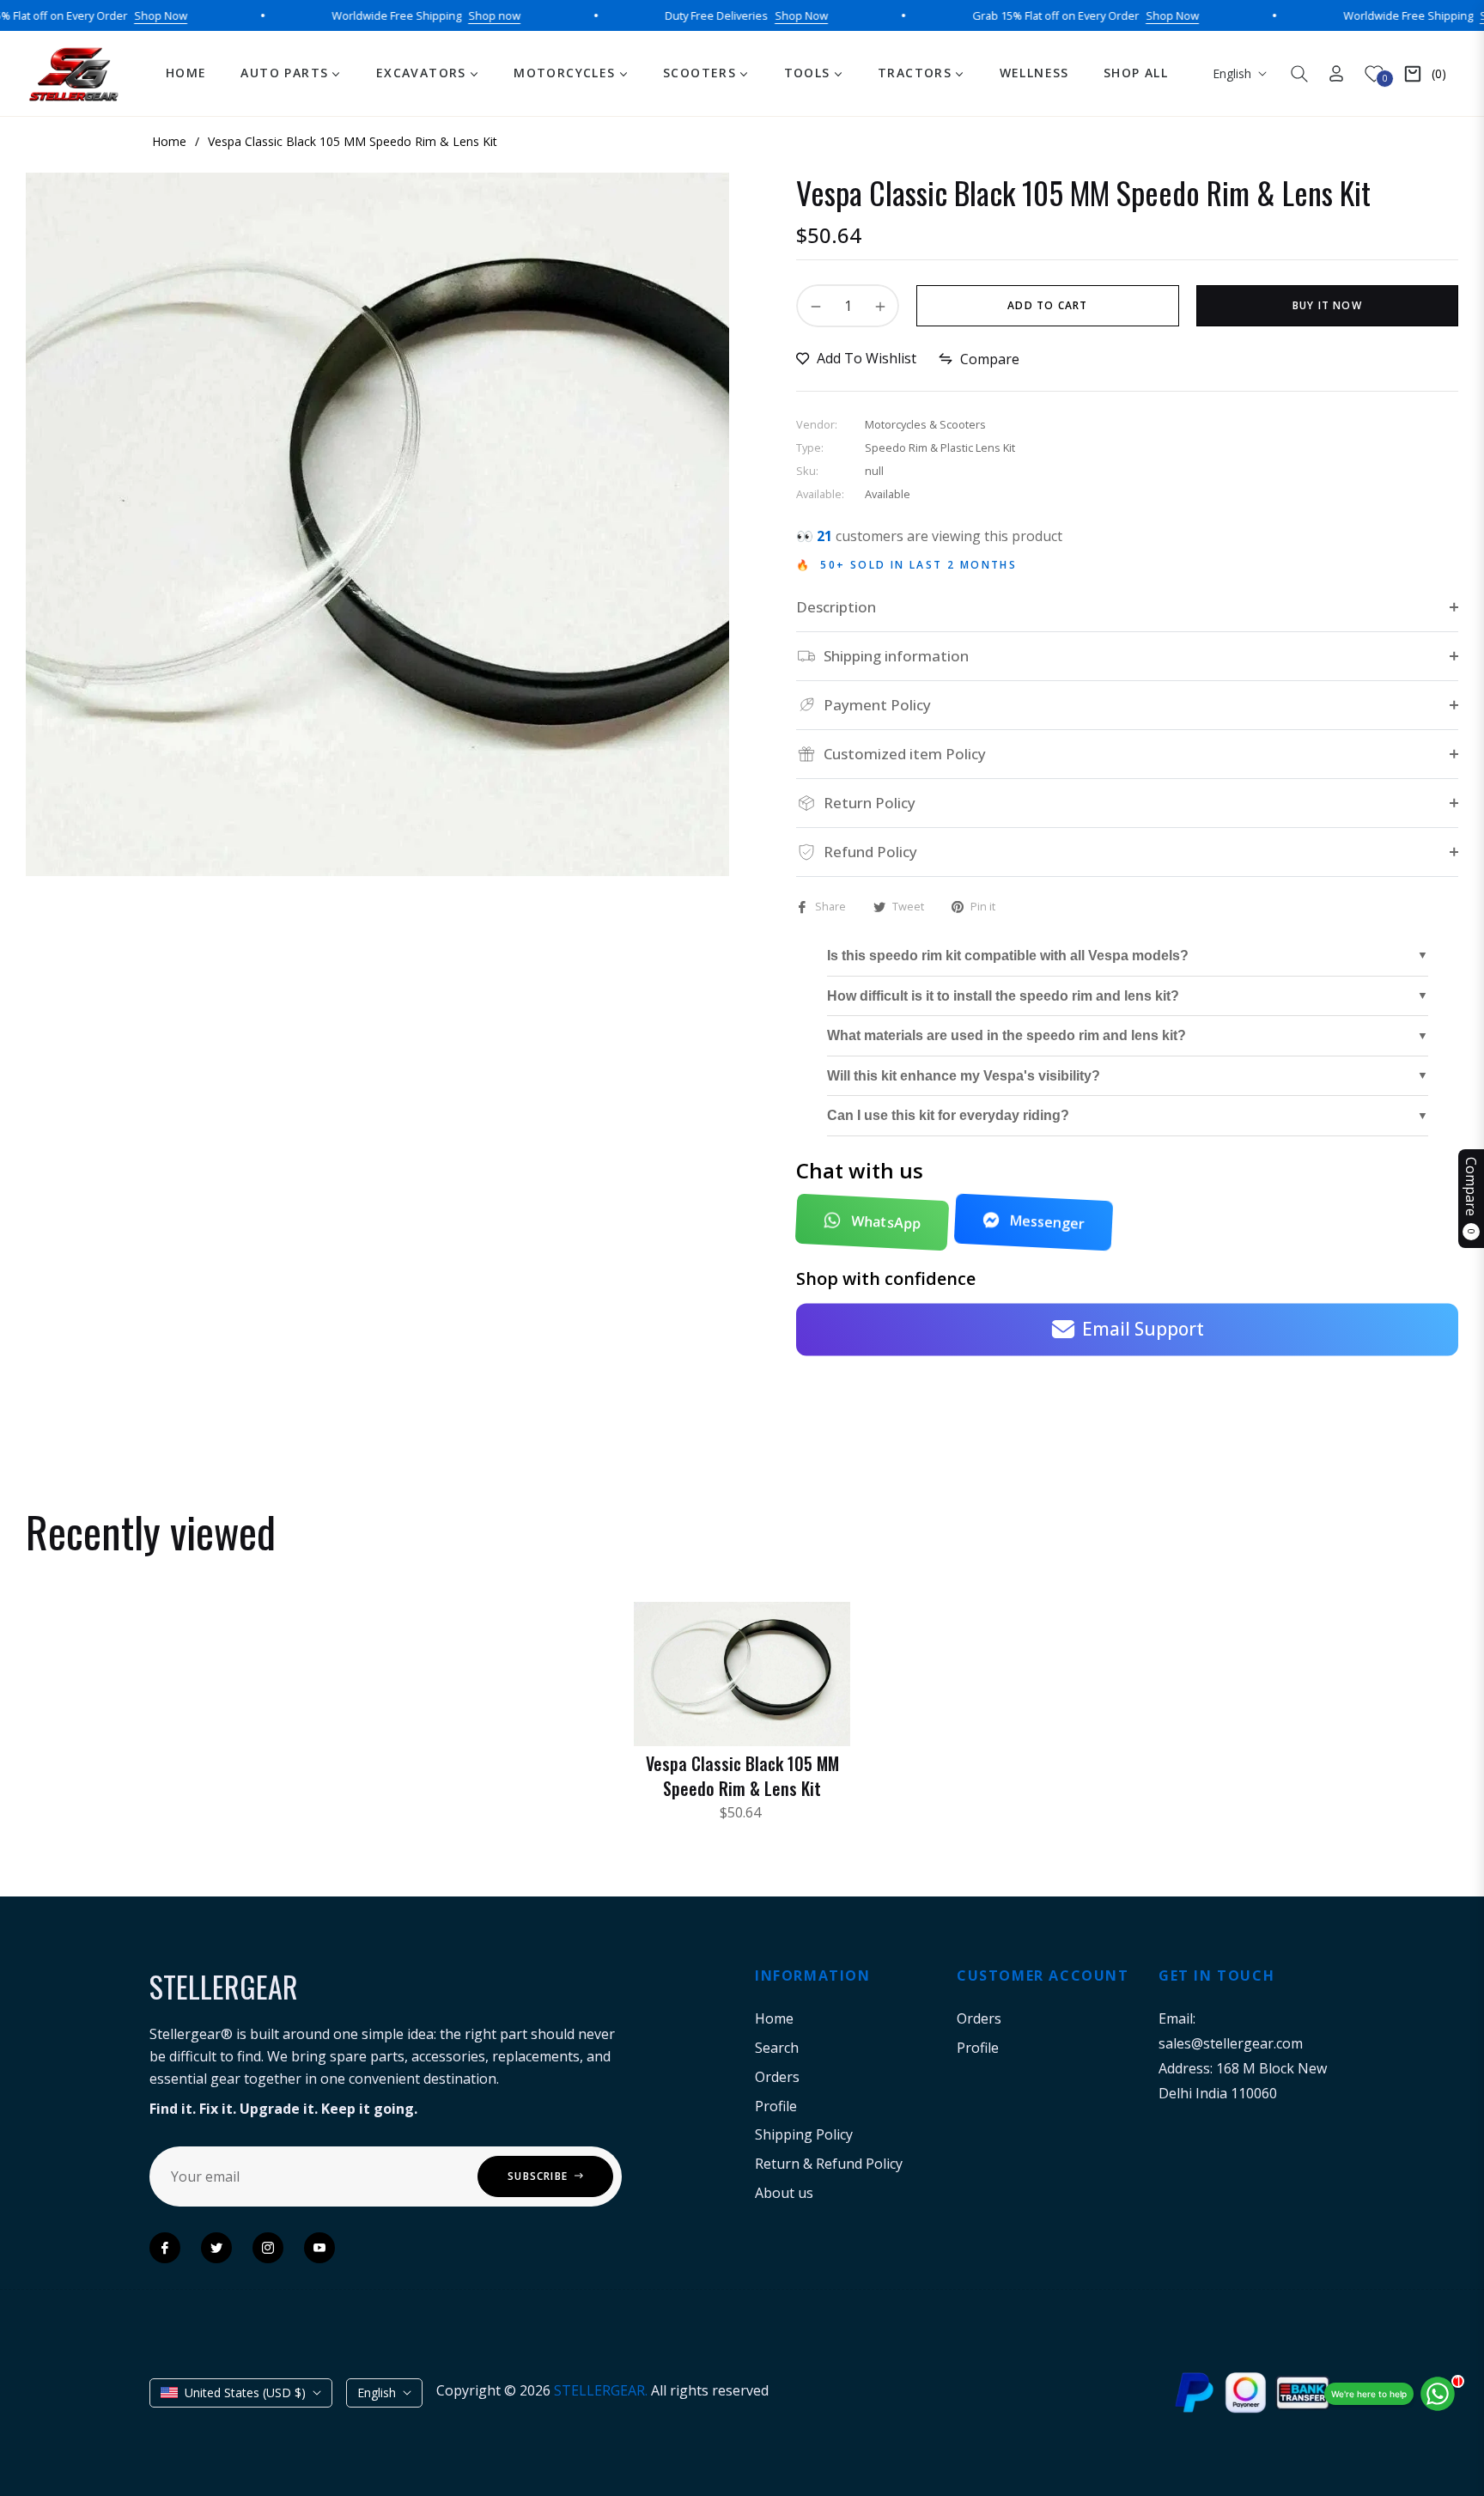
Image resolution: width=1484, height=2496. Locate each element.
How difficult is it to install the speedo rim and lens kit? (1003, 996)
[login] (1336, 73)
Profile (776, 2106)
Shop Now (96, 15)
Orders (777, 2077)
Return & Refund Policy (829, 2164)
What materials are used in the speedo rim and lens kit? (1007, 1035)
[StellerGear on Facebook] (165, 2248)
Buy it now (1327, 305)
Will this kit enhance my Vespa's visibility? (964, 1076)
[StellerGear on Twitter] (216, 2248)
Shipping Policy (804, 2134)
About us (784, 2193)
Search (777, 2048)
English (1232, 73)
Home (774, 2018)
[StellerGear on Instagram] (268, 2248)
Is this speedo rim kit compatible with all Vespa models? (1008, 956)
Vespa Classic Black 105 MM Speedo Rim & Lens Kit (742, 1776)
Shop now (430, 15)
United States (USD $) (245, 2393)
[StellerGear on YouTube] (319, 2248)
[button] (1299, 74)
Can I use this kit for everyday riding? (948, 1115)
